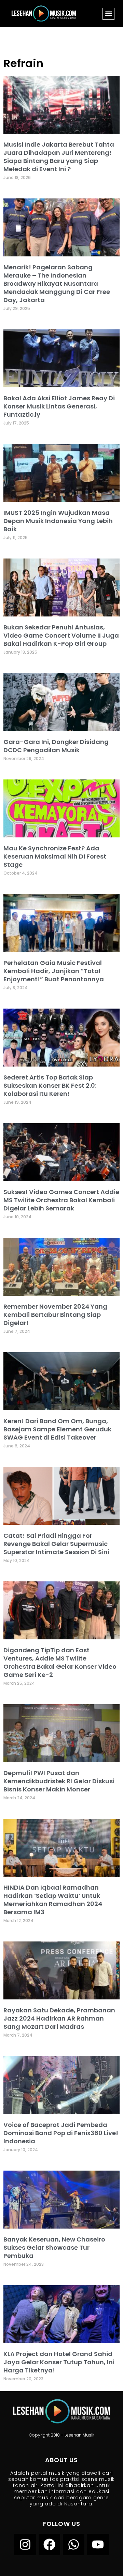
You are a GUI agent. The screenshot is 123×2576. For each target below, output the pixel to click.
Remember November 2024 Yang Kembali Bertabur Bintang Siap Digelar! (55, 1315)
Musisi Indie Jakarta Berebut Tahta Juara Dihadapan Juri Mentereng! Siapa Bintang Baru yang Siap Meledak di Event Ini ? (59, 157)
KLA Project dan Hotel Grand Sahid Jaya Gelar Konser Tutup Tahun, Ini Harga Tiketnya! (59, 2362)
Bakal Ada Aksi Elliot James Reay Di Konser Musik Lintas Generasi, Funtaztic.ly (59, 406)
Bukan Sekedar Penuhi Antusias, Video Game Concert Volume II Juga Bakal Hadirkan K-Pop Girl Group (61, 635)
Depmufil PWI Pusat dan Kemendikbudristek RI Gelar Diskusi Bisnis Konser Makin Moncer (59, 1781)
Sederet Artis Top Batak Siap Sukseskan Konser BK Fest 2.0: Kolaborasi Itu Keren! (50, 1085)
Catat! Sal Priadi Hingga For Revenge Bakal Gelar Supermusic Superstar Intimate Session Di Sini (56, 1544)
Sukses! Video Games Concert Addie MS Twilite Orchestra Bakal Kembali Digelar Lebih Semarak (61, 1200)
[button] (108, 14)
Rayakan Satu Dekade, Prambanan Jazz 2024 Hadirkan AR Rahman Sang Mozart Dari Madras (59, 2018)
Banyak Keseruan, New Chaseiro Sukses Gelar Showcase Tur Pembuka (54, 2247)
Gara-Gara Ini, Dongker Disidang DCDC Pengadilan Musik (56, 746)
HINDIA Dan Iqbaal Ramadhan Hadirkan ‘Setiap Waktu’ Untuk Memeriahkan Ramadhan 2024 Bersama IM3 (53, 1900)
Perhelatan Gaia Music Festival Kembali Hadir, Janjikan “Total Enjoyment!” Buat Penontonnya (54, 971)
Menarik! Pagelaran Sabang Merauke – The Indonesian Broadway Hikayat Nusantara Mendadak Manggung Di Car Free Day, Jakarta (57, 284)
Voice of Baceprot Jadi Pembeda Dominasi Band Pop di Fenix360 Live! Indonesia (61, 2133)
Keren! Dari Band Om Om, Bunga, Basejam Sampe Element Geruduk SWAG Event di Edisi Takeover (57, 1429)
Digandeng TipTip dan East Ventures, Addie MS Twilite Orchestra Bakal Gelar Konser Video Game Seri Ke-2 (60, 1662)
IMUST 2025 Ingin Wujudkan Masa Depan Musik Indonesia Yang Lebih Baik (58, 521)
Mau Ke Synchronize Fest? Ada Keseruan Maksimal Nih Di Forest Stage (55, 856)
